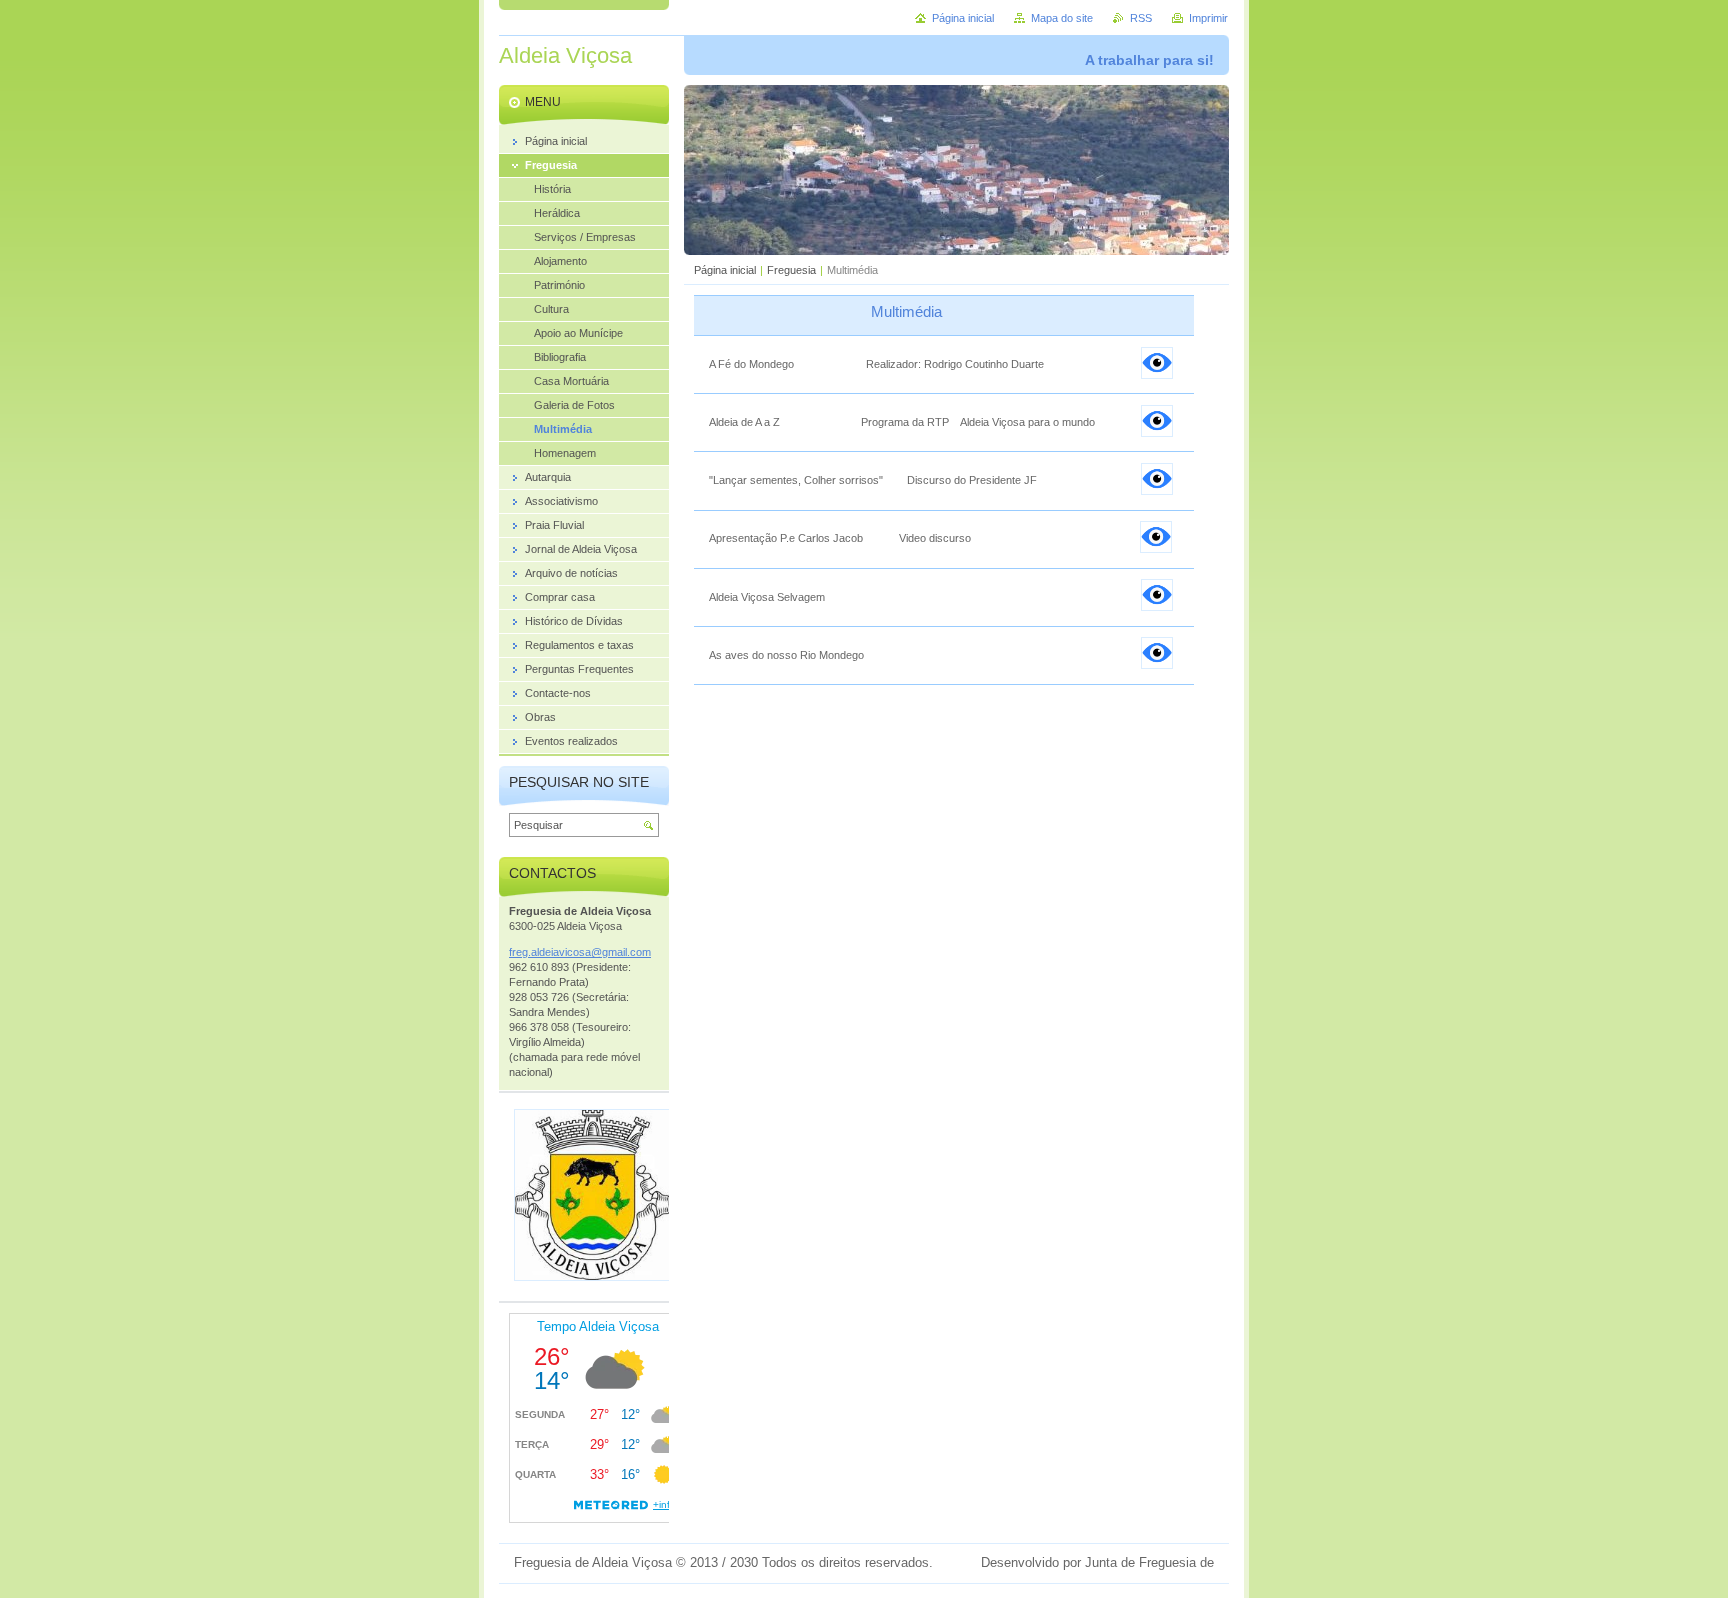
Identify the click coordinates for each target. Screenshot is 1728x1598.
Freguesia (791, 270)
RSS (1141, 18)
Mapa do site (1062, 18)
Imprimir (1208, 18)
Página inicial (725, 270)
